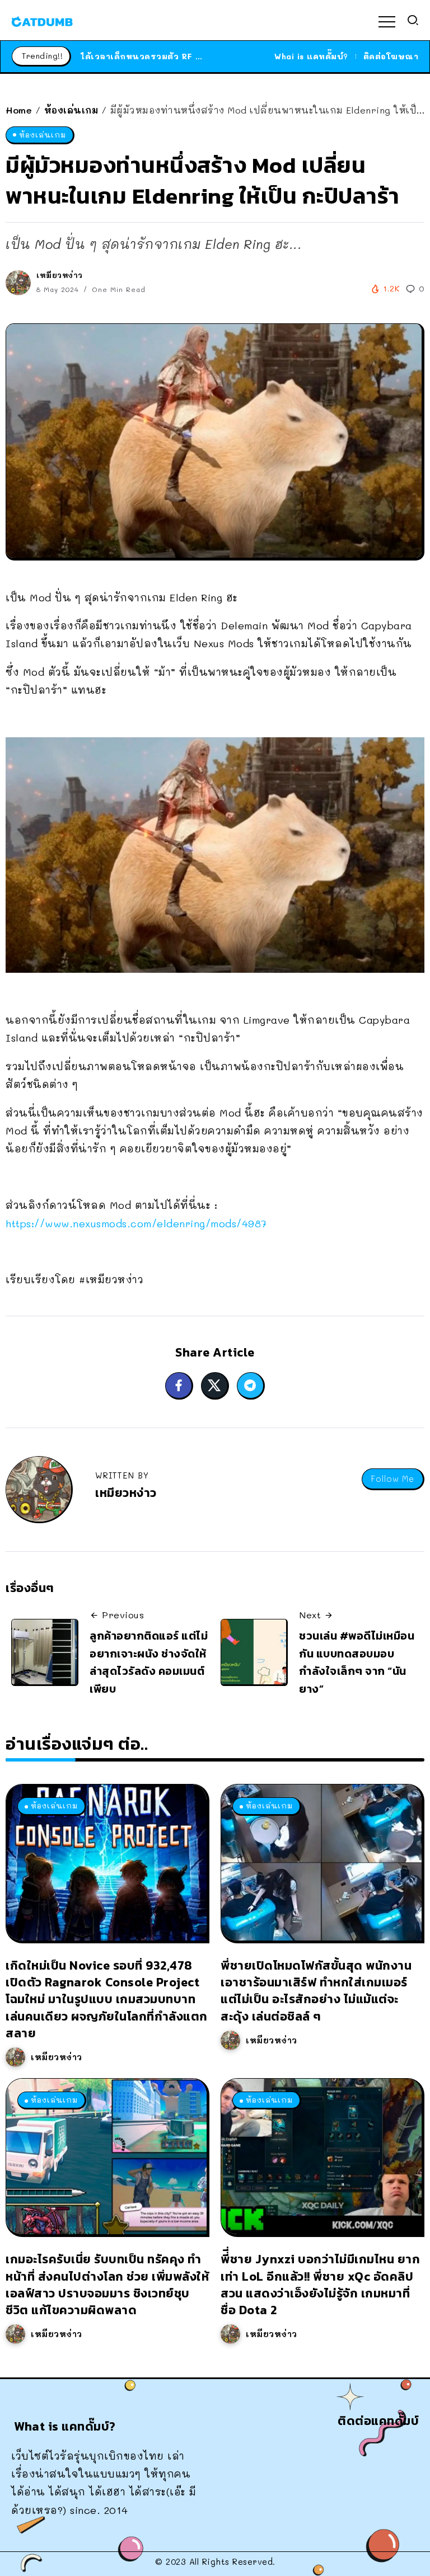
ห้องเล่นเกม (71, 110)
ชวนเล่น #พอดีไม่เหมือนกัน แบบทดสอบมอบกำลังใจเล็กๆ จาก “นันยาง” (357, 1662)
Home (19, 110)
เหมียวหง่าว (60, 275)
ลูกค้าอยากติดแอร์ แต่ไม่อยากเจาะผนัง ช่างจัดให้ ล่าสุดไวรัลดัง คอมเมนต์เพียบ (149, 1662)
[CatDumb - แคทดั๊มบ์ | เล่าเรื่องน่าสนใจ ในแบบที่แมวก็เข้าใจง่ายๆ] (42, 20)
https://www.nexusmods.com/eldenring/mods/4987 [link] (136, 1223)
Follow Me (392, 1479)
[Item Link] (106, 1862)
